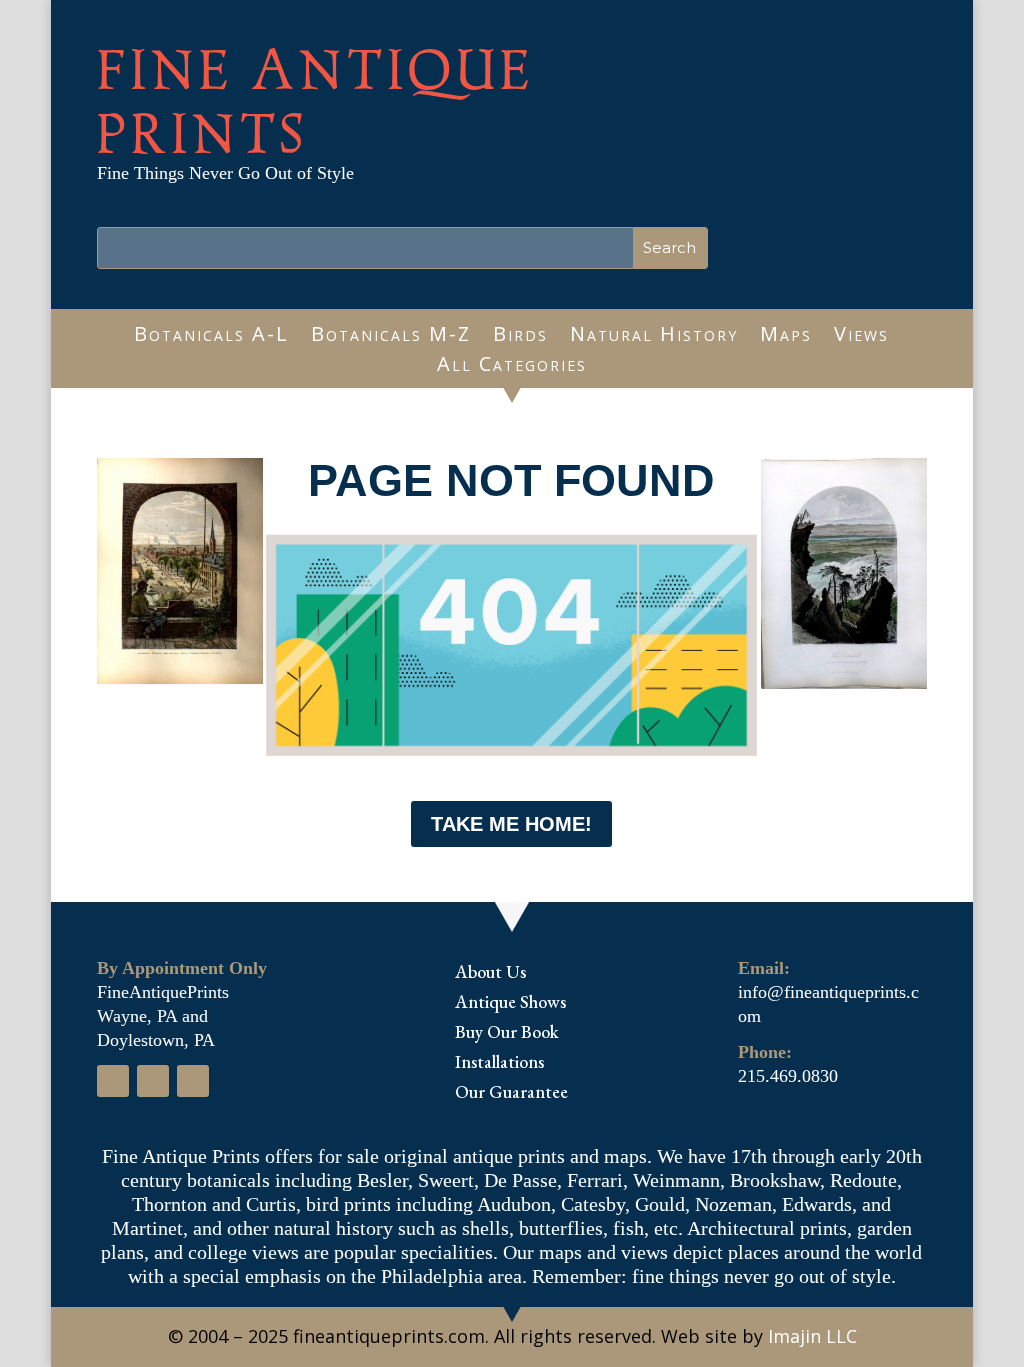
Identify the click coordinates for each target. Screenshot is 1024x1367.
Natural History (654, 337)
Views (861, 337)
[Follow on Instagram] (153, 1081)
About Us (490, 974)
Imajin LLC (812, 1336)
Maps (786, 337)
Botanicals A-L (211, 337)
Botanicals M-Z (391, 337)
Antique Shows (510, 1004)
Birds (520, 337)
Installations (499, 1064)
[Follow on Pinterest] (193, 1081)
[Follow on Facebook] (113, 1081)
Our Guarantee (511, 1094)
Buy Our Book (507, 1034)
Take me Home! (511, 824)
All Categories (512, 367)
